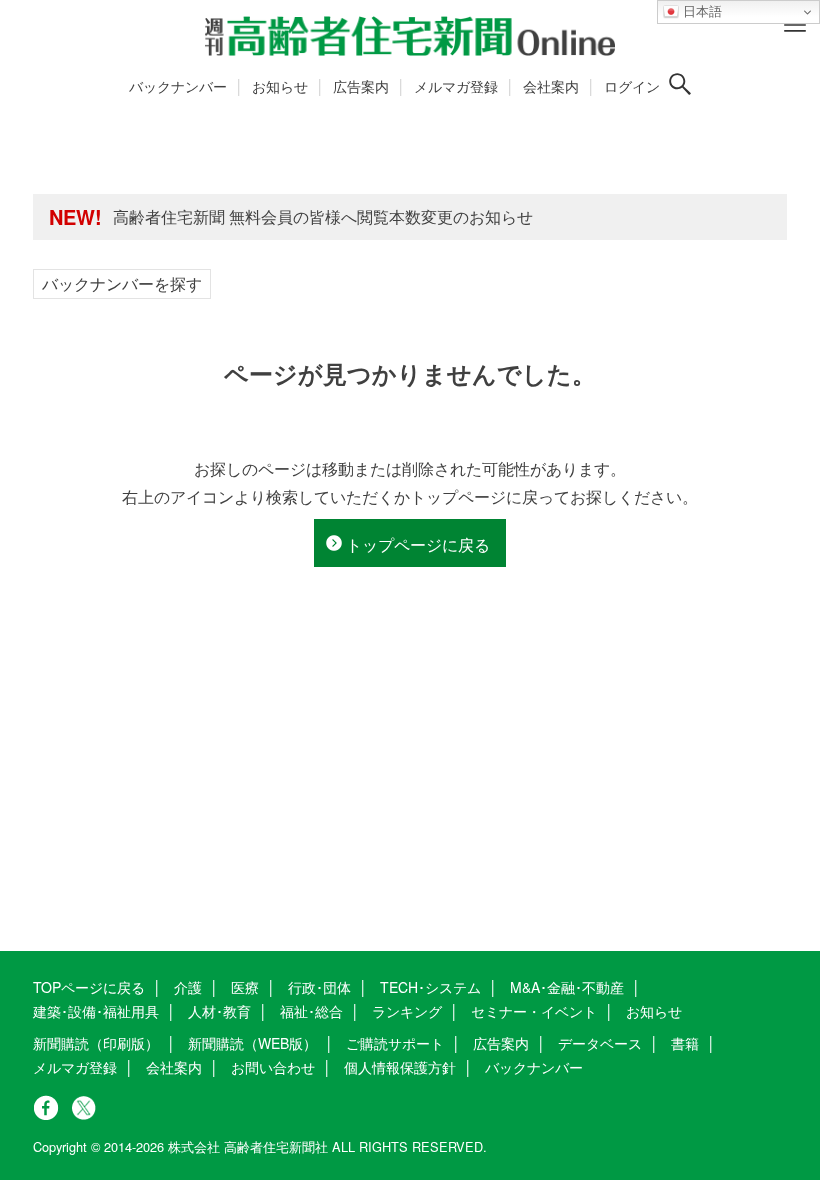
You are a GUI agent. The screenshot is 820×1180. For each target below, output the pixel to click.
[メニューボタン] (795, 25)
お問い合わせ (273, 1067)
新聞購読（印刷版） (96, 1043)
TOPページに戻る (89, 987)
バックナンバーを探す (122, 283)
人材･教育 (219, 1011)
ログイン (632, 86)
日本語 (700, 11)
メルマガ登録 (456, 86)
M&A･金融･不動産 (567, 987)
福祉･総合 (311, 1011)
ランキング (407, 1011)
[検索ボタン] (680, 84)
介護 (188, 987)
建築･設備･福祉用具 (96, 1011)
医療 (245, 987)
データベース (600, 1043)
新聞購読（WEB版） (252, 1043)
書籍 (685, 1043)
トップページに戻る (418, 544)
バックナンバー (178, 86)
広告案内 (361, 86)
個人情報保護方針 (400, 1067)
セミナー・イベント (534, 1011)
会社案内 (551, 86)
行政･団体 (319, 987)
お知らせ (280, 86)
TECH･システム (430, 987)
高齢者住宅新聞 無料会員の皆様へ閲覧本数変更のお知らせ (323, 216)
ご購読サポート (395, 1043)
